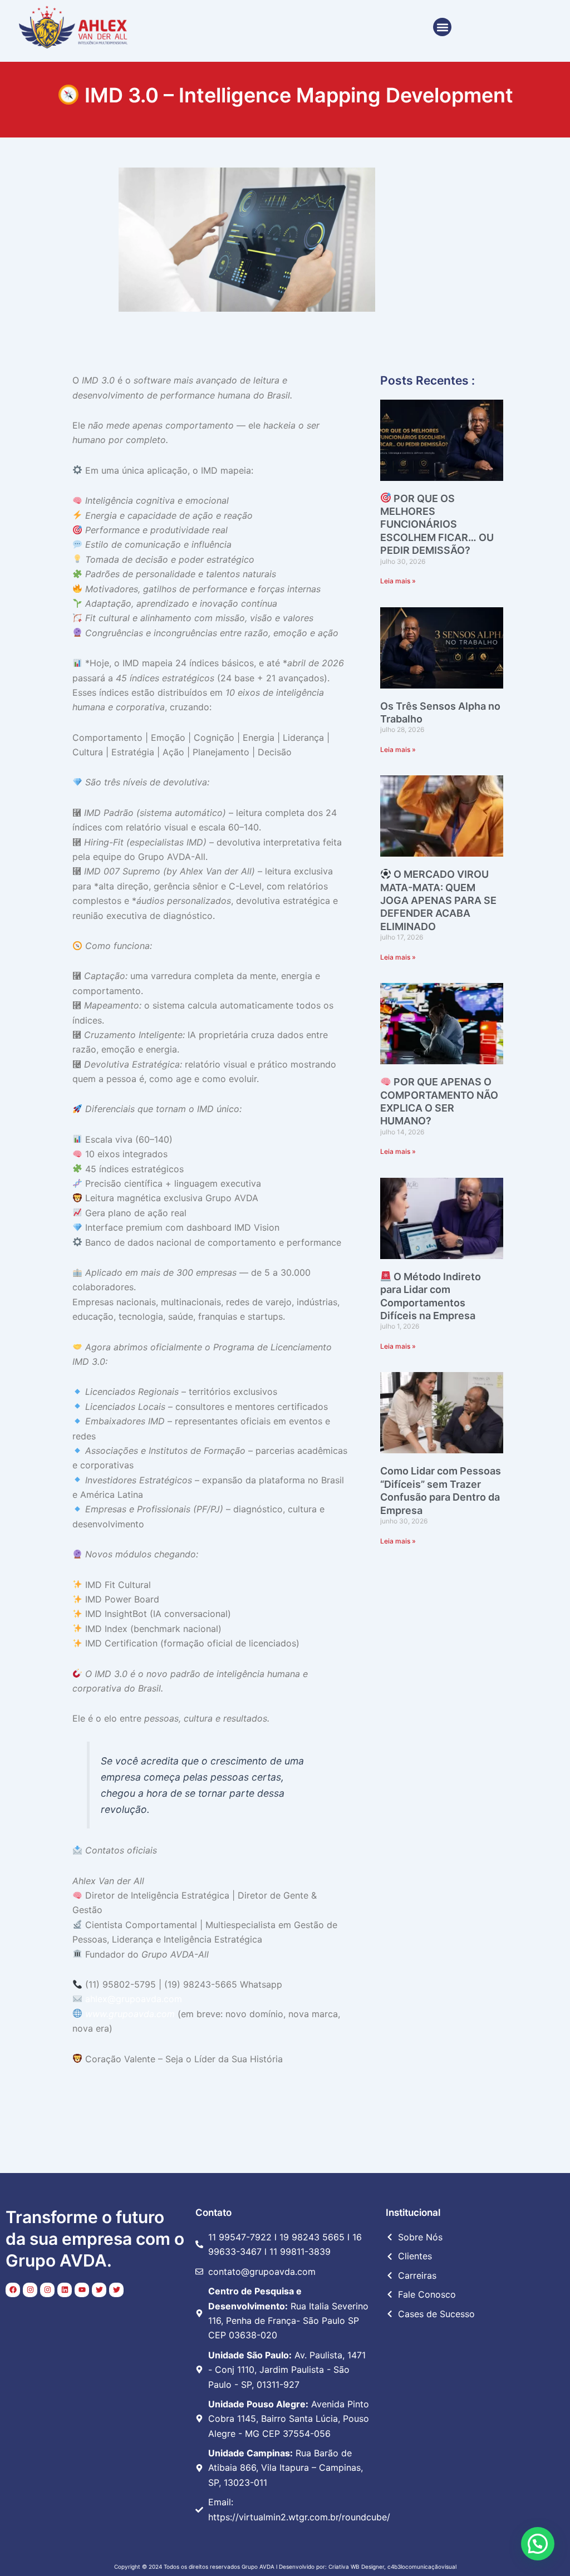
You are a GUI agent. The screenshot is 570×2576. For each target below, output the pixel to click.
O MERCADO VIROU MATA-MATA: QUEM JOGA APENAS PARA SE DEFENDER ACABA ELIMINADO (438, 900)
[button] (442, 27)
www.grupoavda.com (130, 2014)
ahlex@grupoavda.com (134, 1999)
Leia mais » (398, 581)
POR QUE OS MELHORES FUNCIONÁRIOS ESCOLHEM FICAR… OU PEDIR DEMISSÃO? (437, 525)
